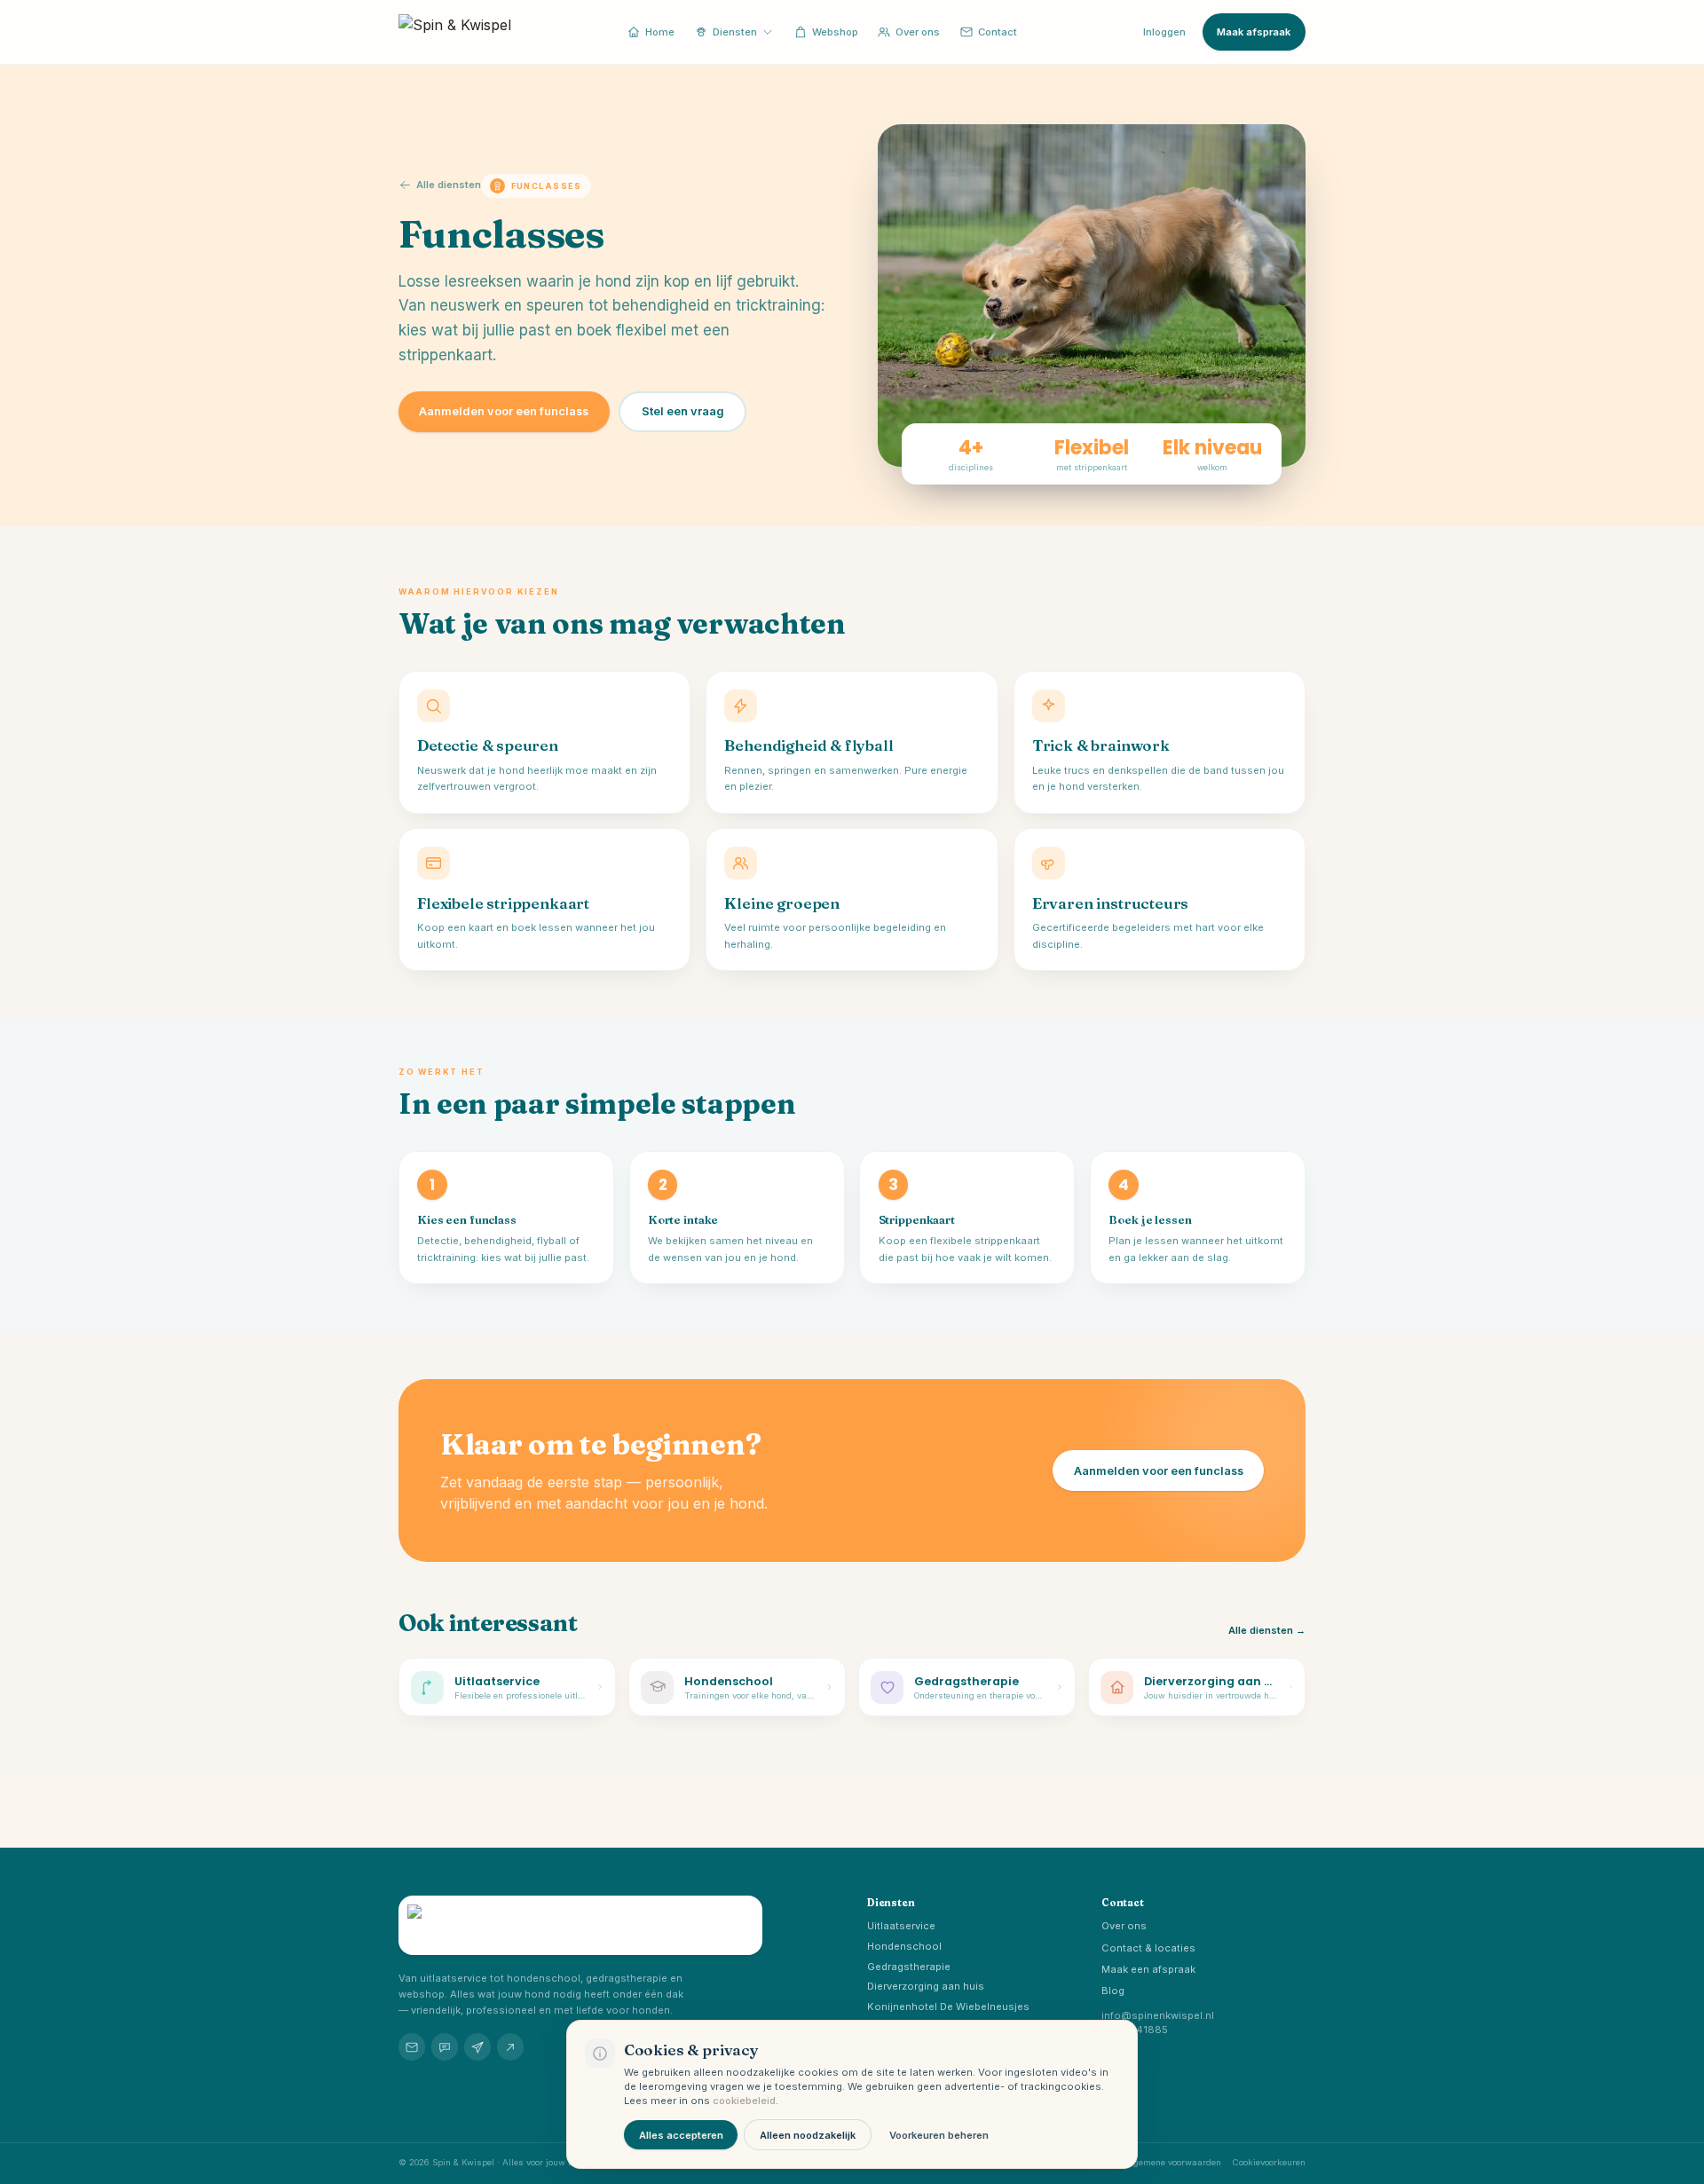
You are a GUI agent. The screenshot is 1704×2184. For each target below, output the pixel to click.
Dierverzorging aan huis (926, 1986)
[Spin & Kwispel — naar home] (455, 32)
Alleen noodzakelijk (808, 2135)
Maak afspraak (1254, 32)
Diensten (735, 32)
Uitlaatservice (901, 1926)
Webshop (835, 32)
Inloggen (1164, 32)
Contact (998, 32)
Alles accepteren (681, 2135)
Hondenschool (904, 1946)
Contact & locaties (1148, 1948)
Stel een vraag (683, 411)
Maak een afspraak (1148, 1969)
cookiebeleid (744, 2101)
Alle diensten (449, 185)
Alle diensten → (1267, 1630)
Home (660, 32)
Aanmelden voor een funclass (504, 411)
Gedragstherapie (909, 1967)
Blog (1113, 1991)
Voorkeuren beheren (939, 2135)
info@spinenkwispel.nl (1158, 2015)
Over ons (918, 32)
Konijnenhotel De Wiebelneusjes (948, 2007)
